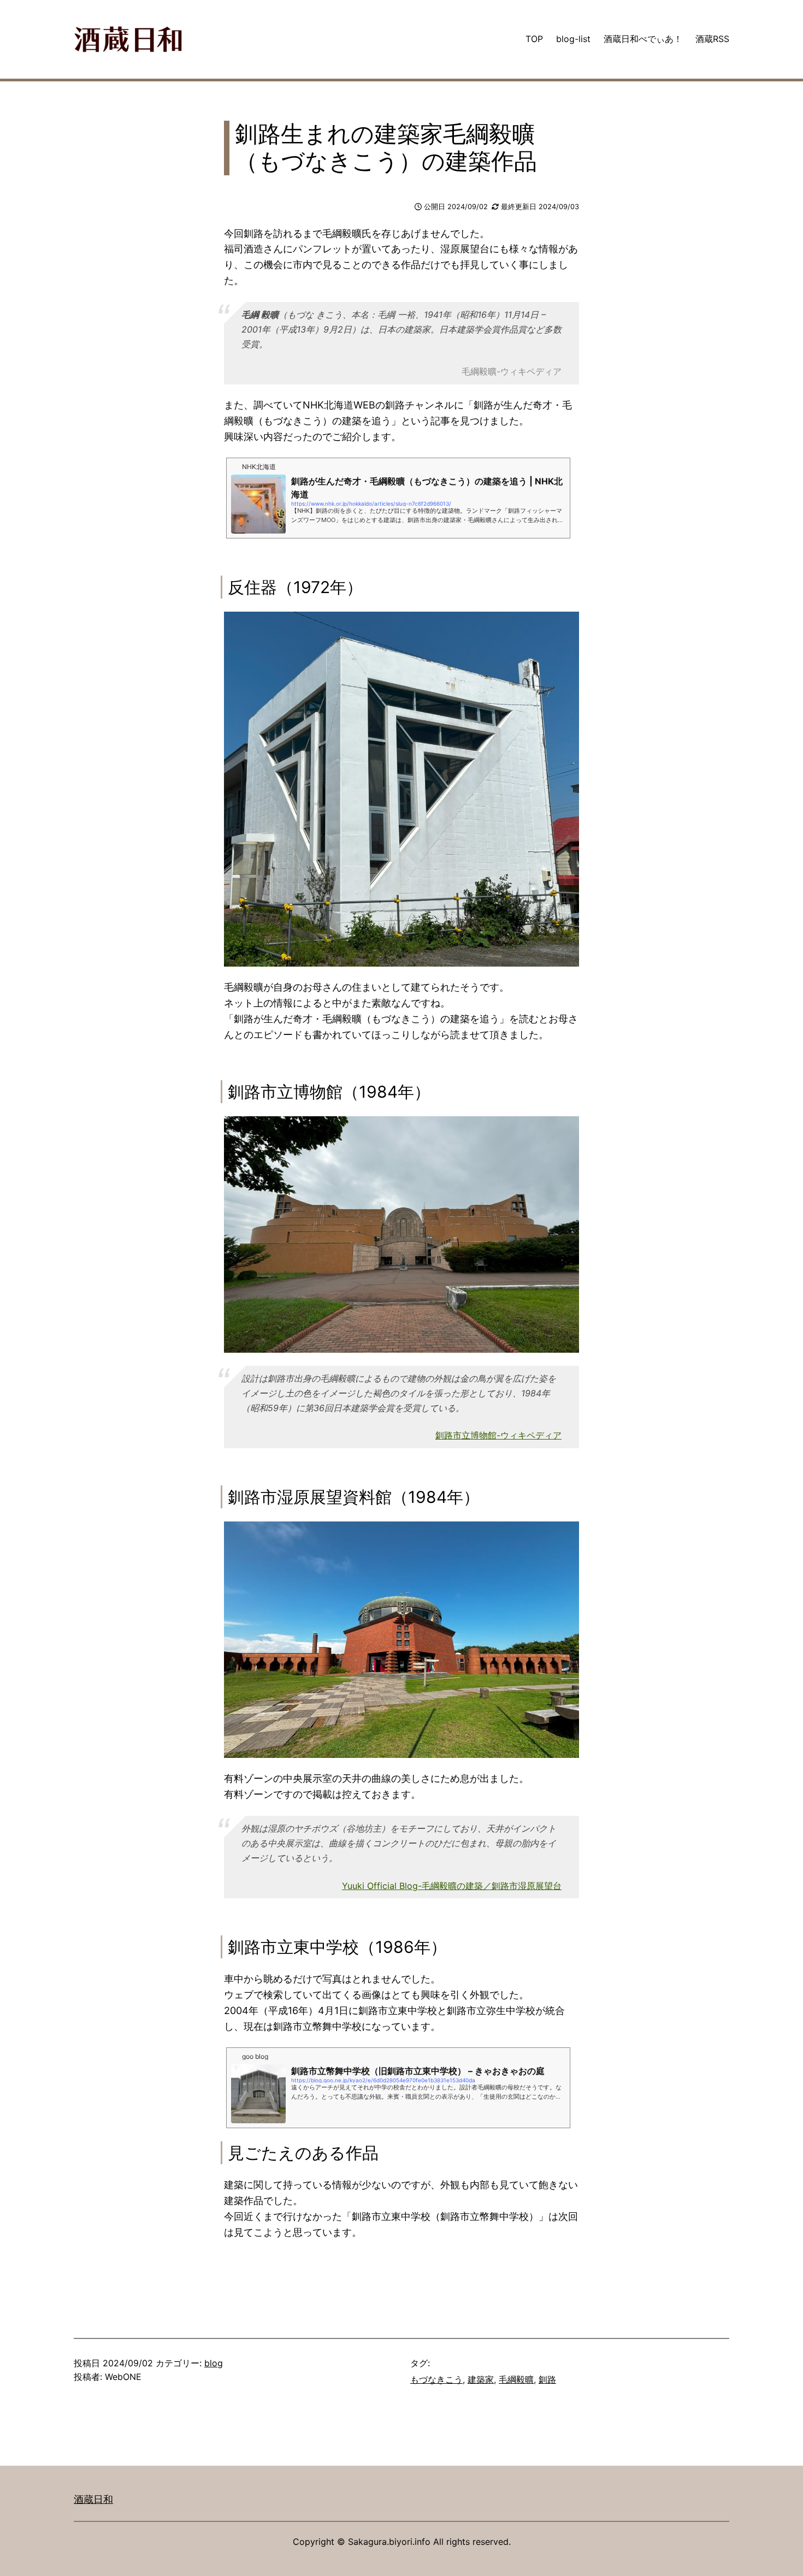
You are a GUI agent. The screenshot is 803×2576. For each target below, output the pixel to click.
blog (214, 2363)
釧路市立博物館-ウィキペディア (498, 1435)
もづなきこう (436, 2379)
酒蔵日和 (93, 2499)
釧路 (547, 2379)
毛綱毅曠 (516, 2379)
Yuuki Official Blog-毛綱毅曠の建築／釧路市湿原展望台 (452, 1886)
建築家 (481, 2379)
